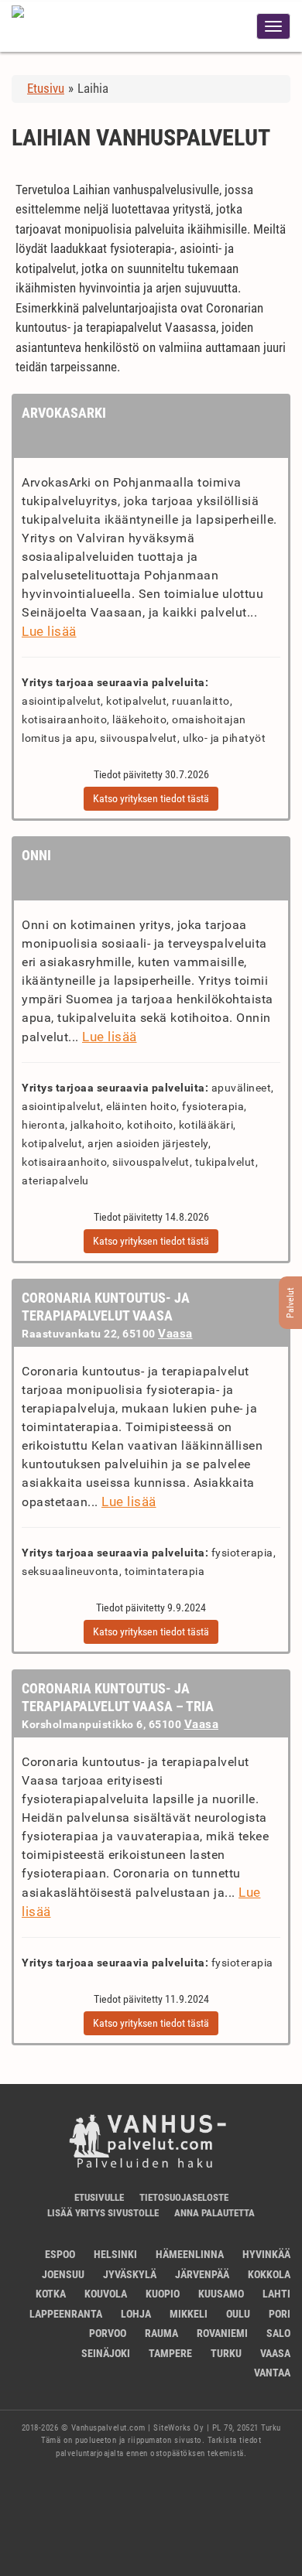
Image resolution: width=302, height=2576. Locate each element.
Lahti (276, 2294)
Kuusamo (221, 2294)
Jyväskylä (130, 2274)
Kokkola (269, 2274)
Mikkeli (189, 2314)
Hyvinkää (266, 2254)
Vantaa (272, 2373)
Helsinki (115, 2254)
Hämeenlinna (190, 2254)
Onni (36, 855)
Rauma (161, 2333)
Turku (226, 2353)
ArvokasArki (64, 413)
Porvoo (108, 2333)
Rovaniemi (222, 2333)
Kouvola (106, 2294)
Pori (280, 2314)
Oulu (238, 2314)
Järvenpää (202, 2274)
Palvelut (290, 1303)
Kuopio (163, 2294)
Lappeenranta (66, 2314)
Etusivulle (99, 2197)
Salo (278, 2333)
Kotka (51, 2294)
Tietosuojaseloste (184, 2197)
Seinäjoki (106, 2353)
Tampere (170, 2353)
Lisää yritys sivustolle (103, 2213)
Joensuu (63, 2274)
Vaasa (175, 1334)
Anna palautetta (214, 2213)
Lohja (136, 2314)
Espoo (60, 2254)
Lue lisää (49, 631)
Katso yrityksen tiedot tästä (151, 798)
